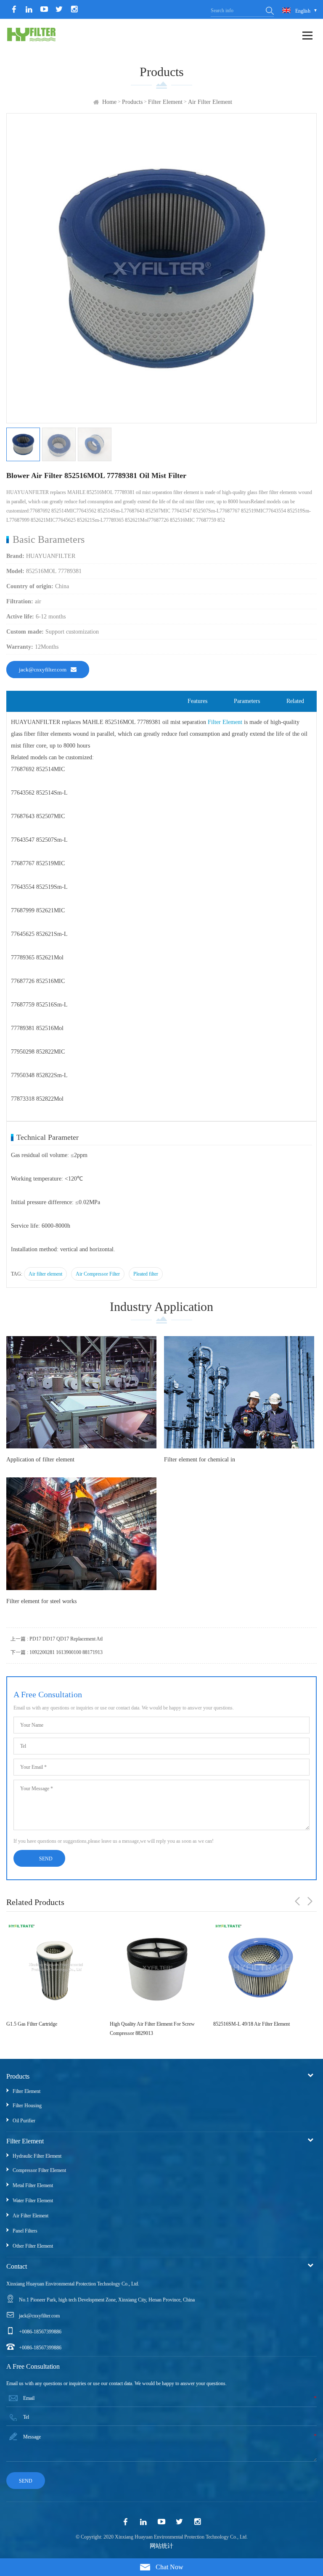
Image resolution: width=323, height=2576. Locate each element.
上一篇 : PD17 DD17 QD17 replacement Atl (57, 1639)
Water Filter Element (33, 2201)
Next (310, 1901)
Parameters (247, 701)
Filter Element (165, 102)
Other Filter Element (33, 2246)
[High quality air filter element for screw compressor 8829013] (157, 1968)
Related (295, 701)
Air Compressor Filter (98, 1274)
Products (132, 102)
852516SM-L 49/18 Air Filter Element (252, 2024)
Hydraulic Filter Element (37, 2156)
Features (197, 701)
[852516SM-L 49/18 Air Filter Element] (261, 1968)
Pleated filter (146, 1274)
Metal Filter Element (33, 2185)
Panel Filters (25, 2231)
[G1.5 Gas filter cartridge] (54, 1968)
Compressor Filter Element (39, 2170)
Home (109, 102)
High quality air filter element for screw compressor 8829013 (152, 2029)
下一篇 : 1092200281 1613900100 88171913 (57, 1652)
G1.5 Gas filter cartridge (32, 2024)
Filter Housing (27, 2106)
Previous (297, 1901)
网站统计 (161, 2546)
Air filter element (210, 102)
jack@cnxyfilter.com (43, 670)
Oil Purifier (24, 2121)
